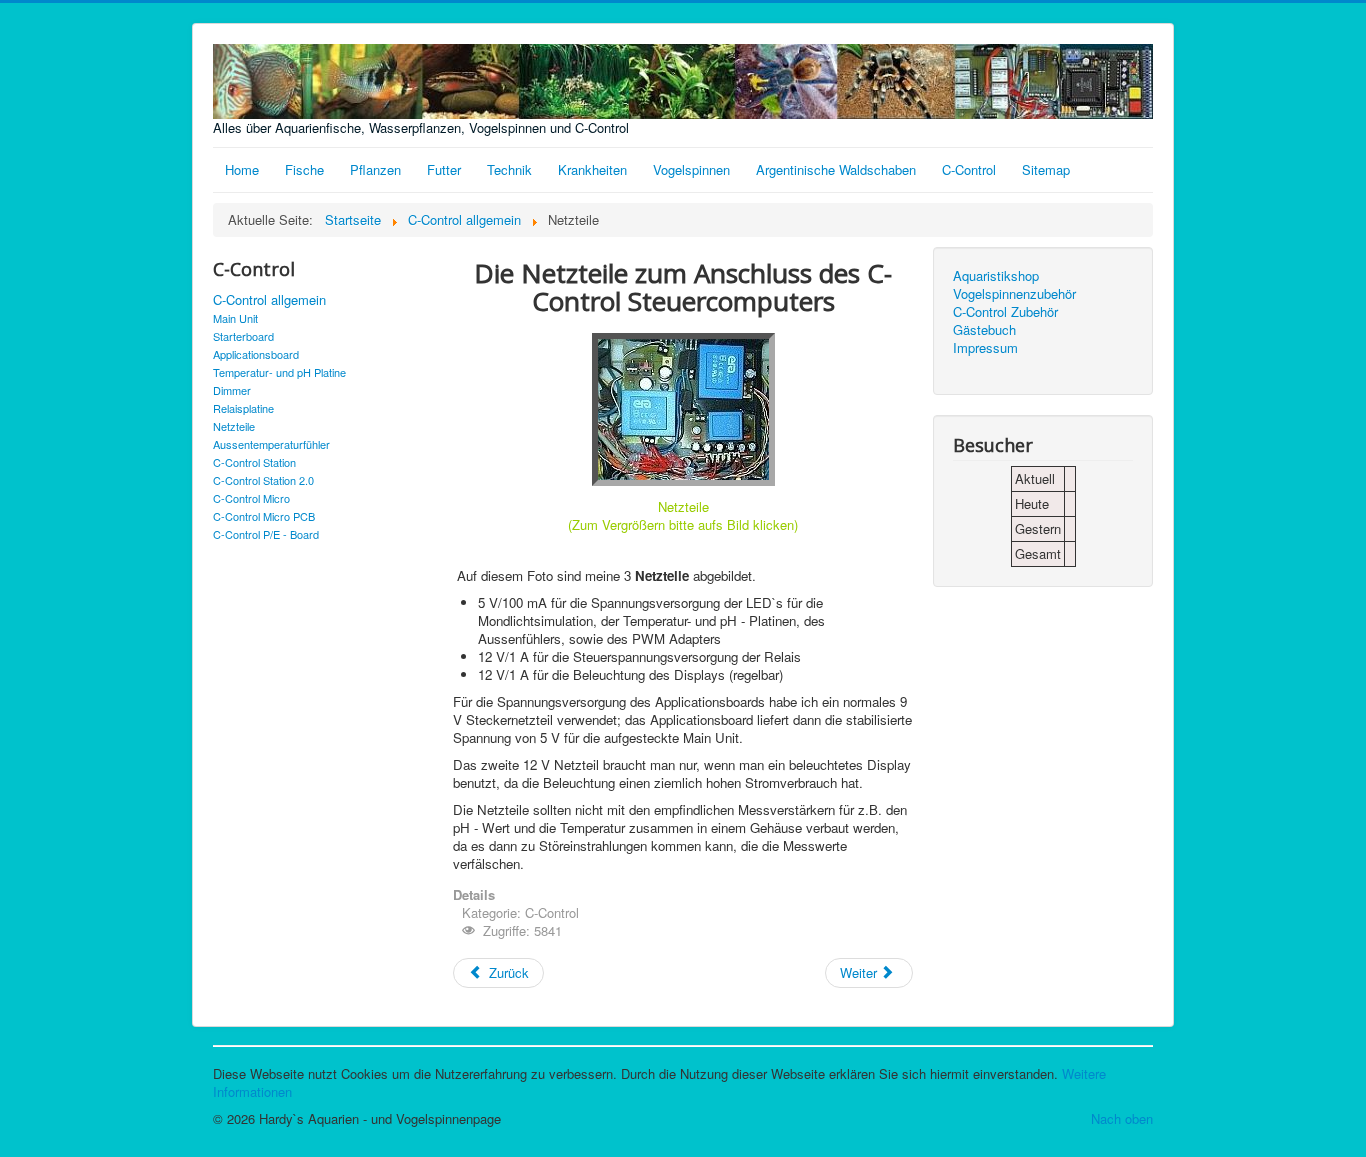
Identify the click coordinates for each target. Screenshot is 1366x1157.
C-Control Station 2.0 (263, 480)
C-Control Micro (251, 498)
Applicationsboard (256, 354)
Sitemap (1046, 169)
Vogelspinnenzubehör (1014, 294)
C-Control (969, 169)
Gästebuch (984, 330)
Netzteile (234, 426)
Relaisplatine (243, 408)
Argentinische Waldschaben (836, 169)
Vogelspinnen (691, 169)
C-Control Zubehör (1005, 312)
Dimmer (232, 390)
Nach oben (1122, 1118)
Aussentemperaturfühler (271, 444)
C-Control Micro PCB (264, 516)
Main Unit (235, 318)
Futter (444, 169)
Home (242, 169)
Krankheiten (592, 169)
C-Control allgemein (269, 300)
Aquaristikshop (996, 276)
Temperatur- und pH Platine (279, 372)
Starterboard (243, 336)
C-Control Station (254, 462)
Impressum (985, 348)
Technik (509, 169)
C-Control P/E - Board (266, 534)
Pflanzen (375, 169)
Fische (304, 169)
